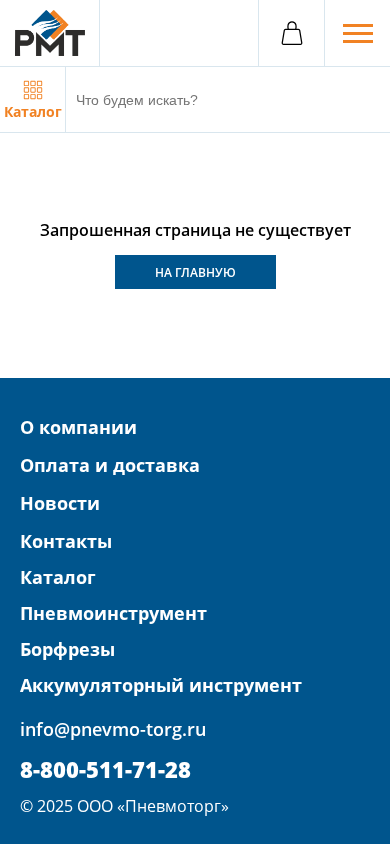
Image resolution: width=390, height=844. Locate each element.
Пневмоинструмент (113, 613)
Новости (60, 503)
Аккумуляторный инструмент (161, 685)
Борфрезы (67, 649)
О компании (78, 427)
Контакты (66, 541)
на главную (195, 272)
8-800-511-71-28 (105, 769)
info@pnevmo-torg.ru (113, 729)
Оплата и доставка (110, 465)
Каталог (58, 577)
